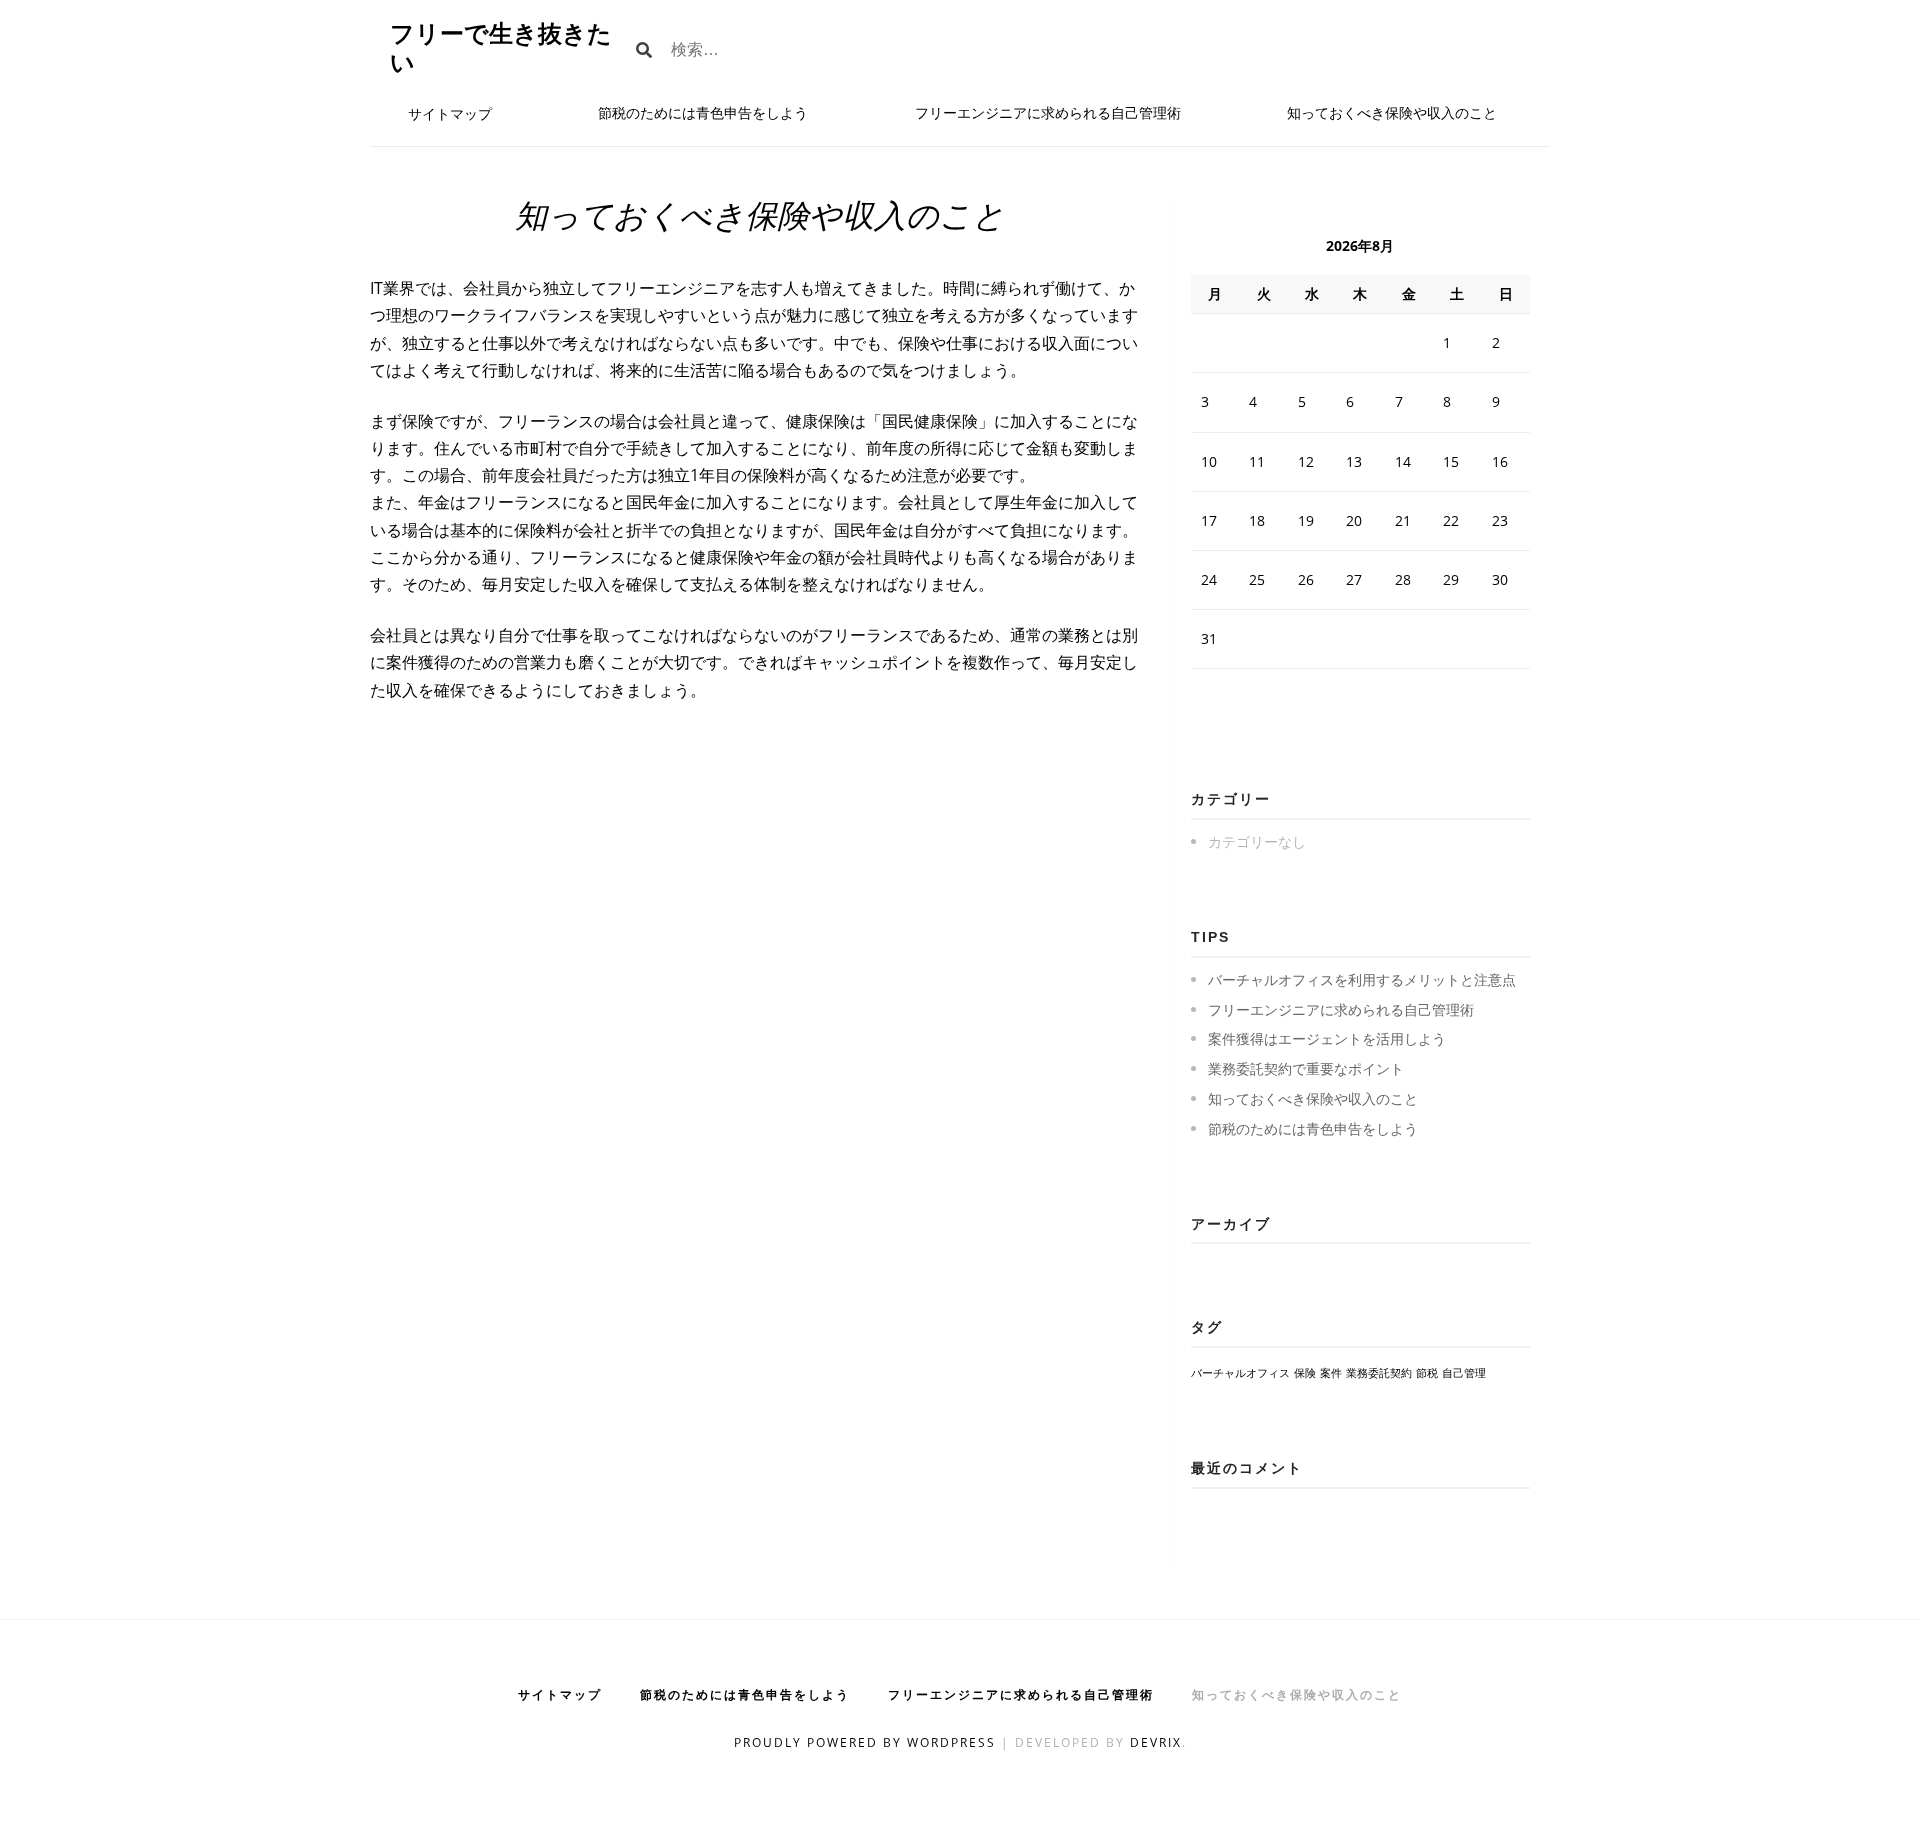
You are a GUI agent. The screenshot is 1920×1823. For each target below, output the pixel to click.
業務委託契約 (1379, 1373)
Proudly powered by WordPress (867, 1742)
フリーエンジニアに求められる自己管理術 (1048, 112)
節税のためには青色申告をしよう (703, 112)
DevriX (1156, 1742)
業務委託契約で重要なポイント (1306, 1068)
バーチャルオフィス (1240, 1373)
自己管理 (1464, 1373)
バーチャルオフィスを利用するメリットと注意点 (1362, 979)
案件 (1331, 1373)
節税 (1427, 1373)
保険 (1305, 1373)
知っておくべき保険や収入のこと (1392, 112)
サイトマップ (450, 113)
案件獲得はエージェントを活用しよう (1327, 1038)
